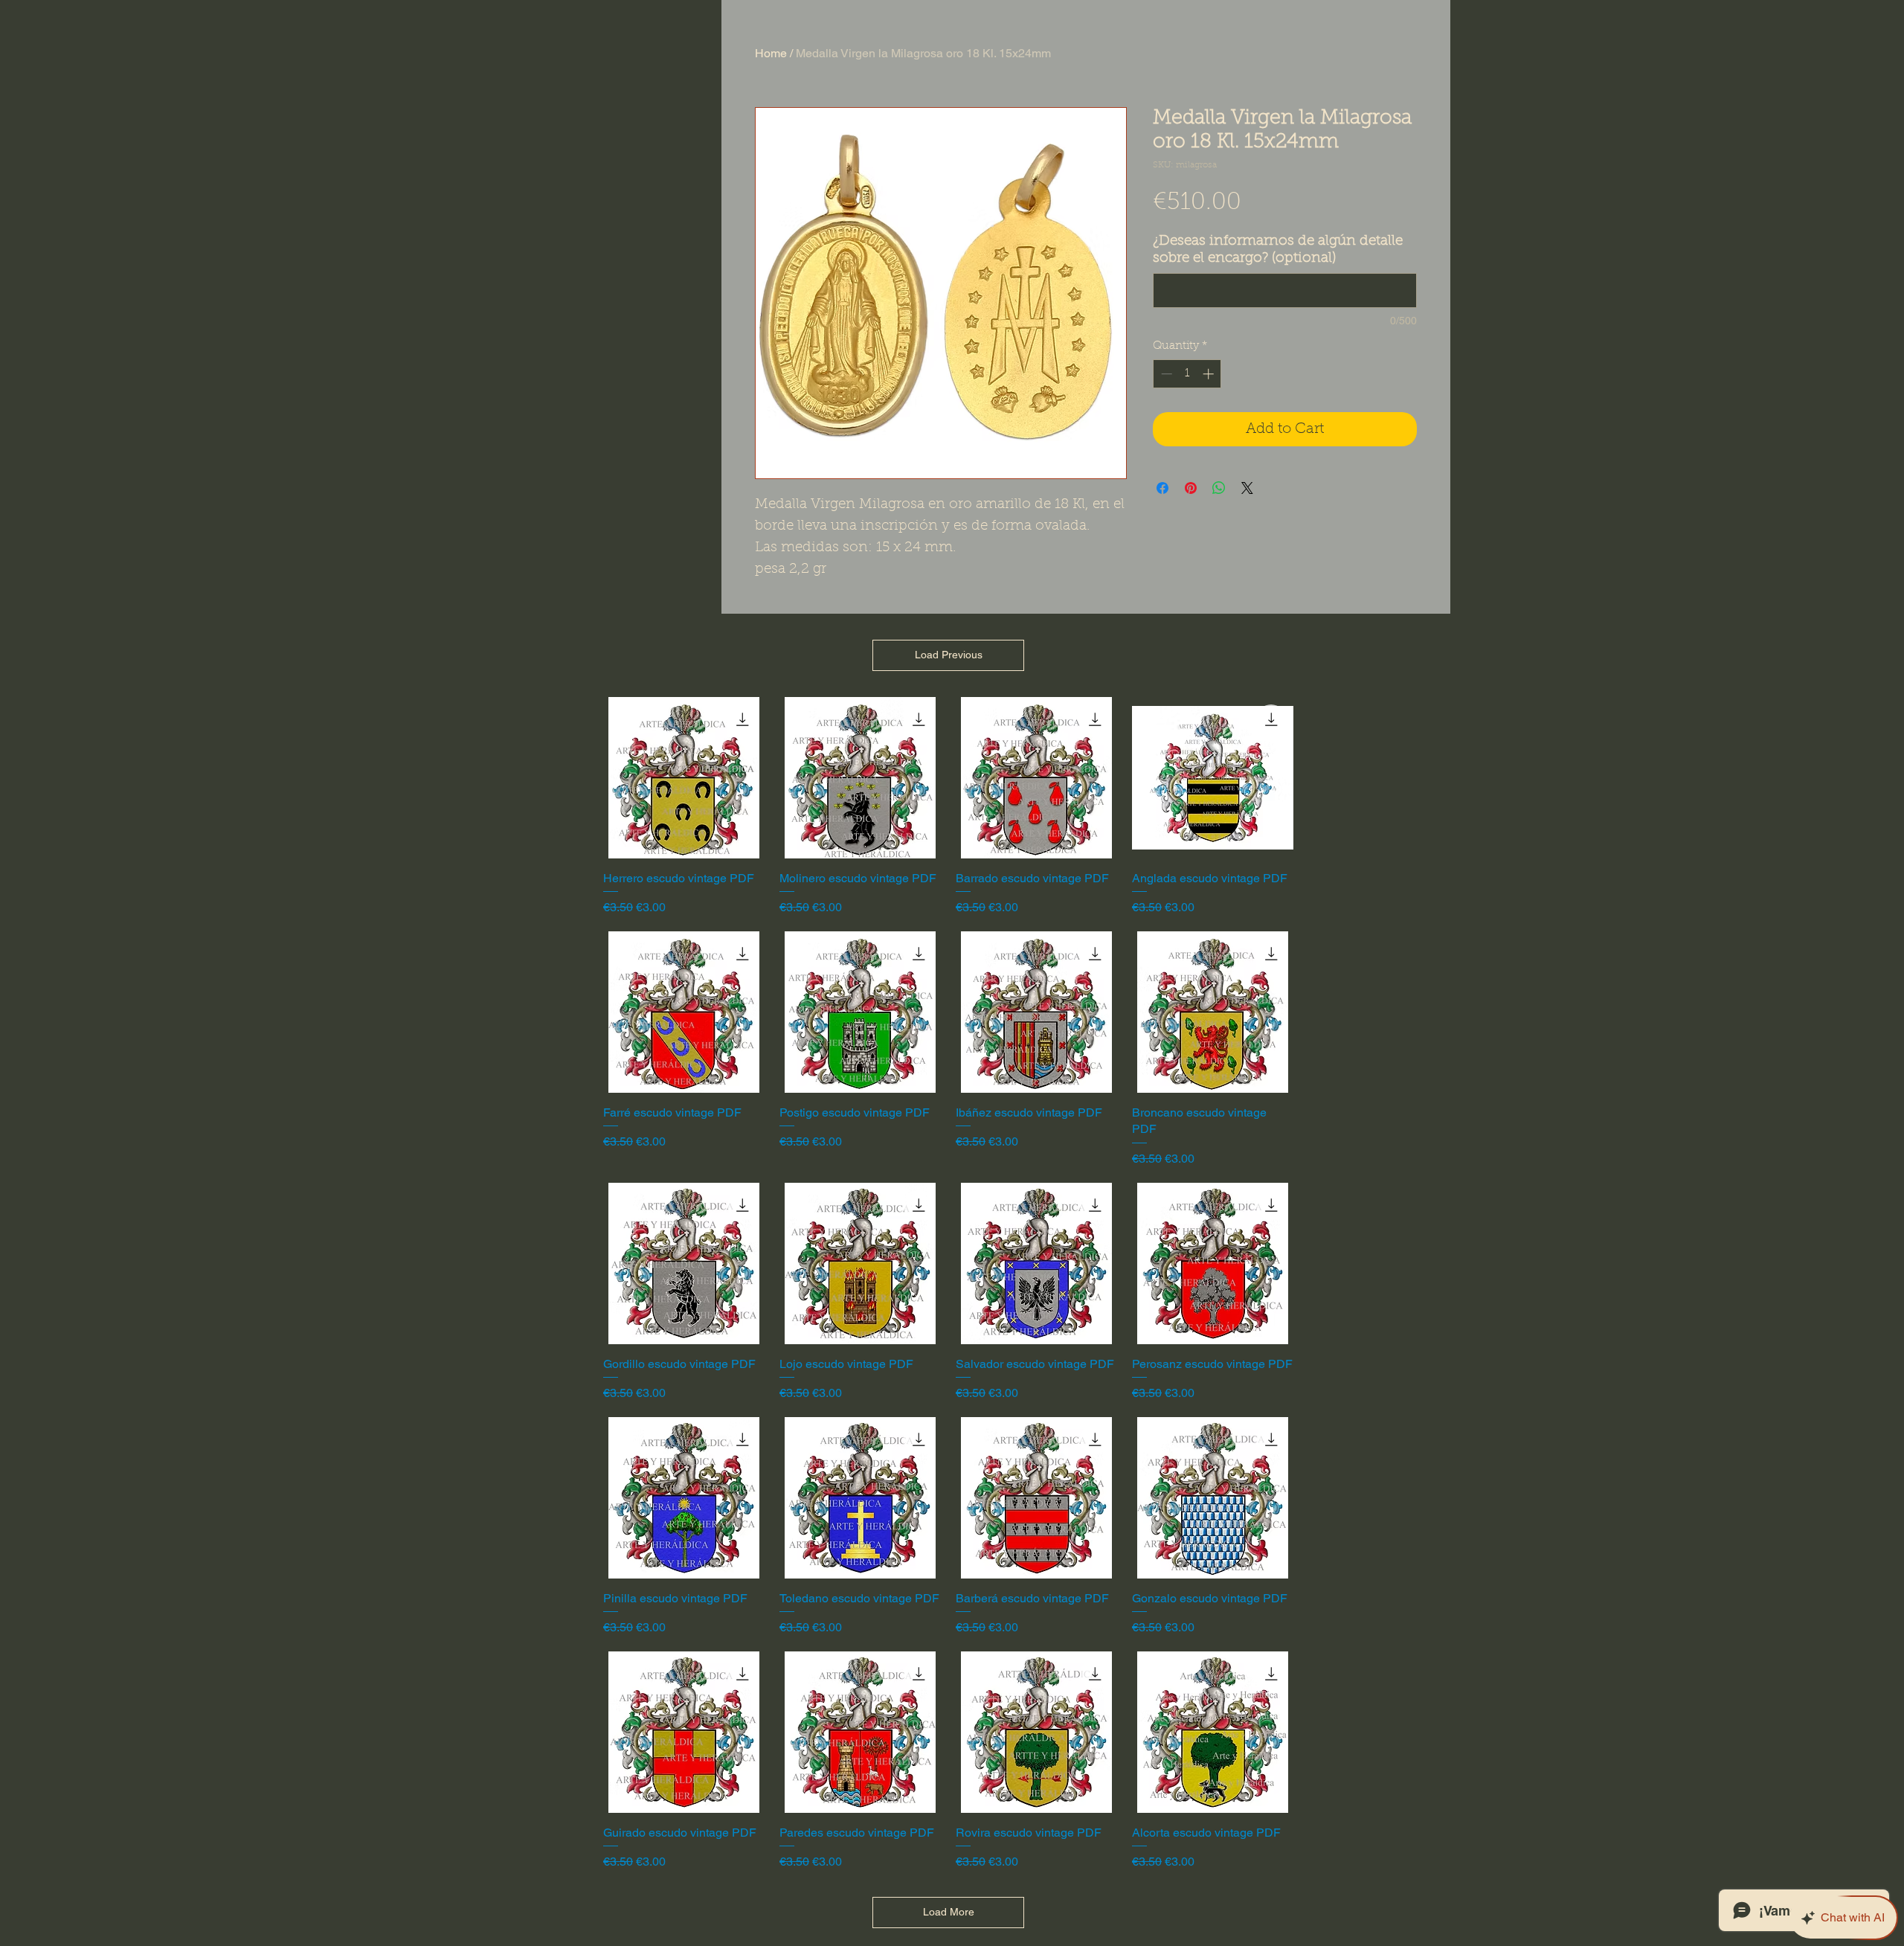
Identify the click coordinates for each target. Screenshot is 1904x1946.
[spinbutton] (1187, 374)
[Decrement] (1165, 374)
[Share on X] (1247, 488)
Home (771, 53)
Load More (949, 1912)
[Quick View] (684, 778)
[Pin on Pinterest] (1191, 488)
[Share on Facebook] (1162, 488)
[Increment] (1210, 374)
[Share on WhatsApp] (1219, 488)
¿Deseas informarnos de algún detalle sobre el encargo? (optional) (1278, 250)
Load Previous (949, 655)
